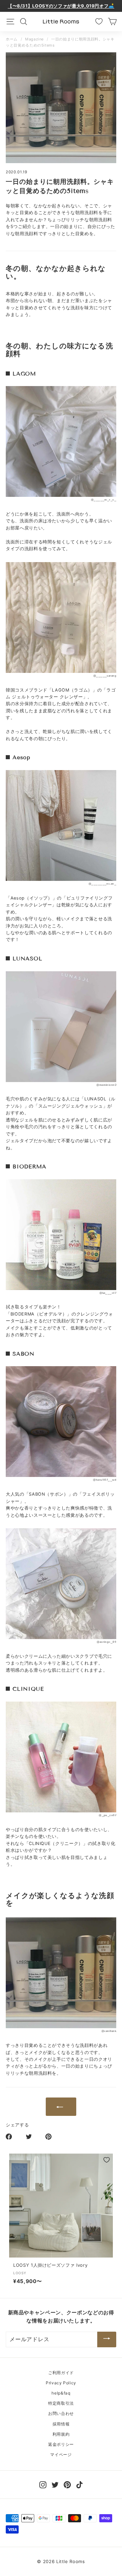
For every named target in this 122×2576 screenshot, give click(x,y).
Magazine (34, 39)
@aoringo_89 (106, 1642)
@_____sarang (105, 676)
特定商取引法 (61, 2403)
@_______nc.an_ (102, 884)
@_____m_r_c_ (104, 500)
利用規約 (61, 2434)
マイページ (61, 2455)
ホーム (12, 39)
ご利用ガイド (61, 2373)
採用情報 (61, 2424)
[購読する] (107, 2339)
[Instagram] (43, 2484)
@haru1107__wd (105, 1480)
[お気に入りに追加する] (107, 2160)
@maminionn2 (106, 1085)
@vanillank (109, 2031)
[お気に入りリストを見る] (99, 21)
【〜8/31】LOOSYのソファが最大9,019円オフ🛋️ (61, 6)
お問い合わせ (61, 2413)
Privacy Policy (61, 2383)
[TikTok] (79, 2484)
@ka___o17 (108, 1293)
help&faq (61, 2393)
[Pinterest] (67, 2484)
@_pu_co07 (107, 1815)
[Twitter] (55, 2484)
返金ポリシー (61, 2444)
